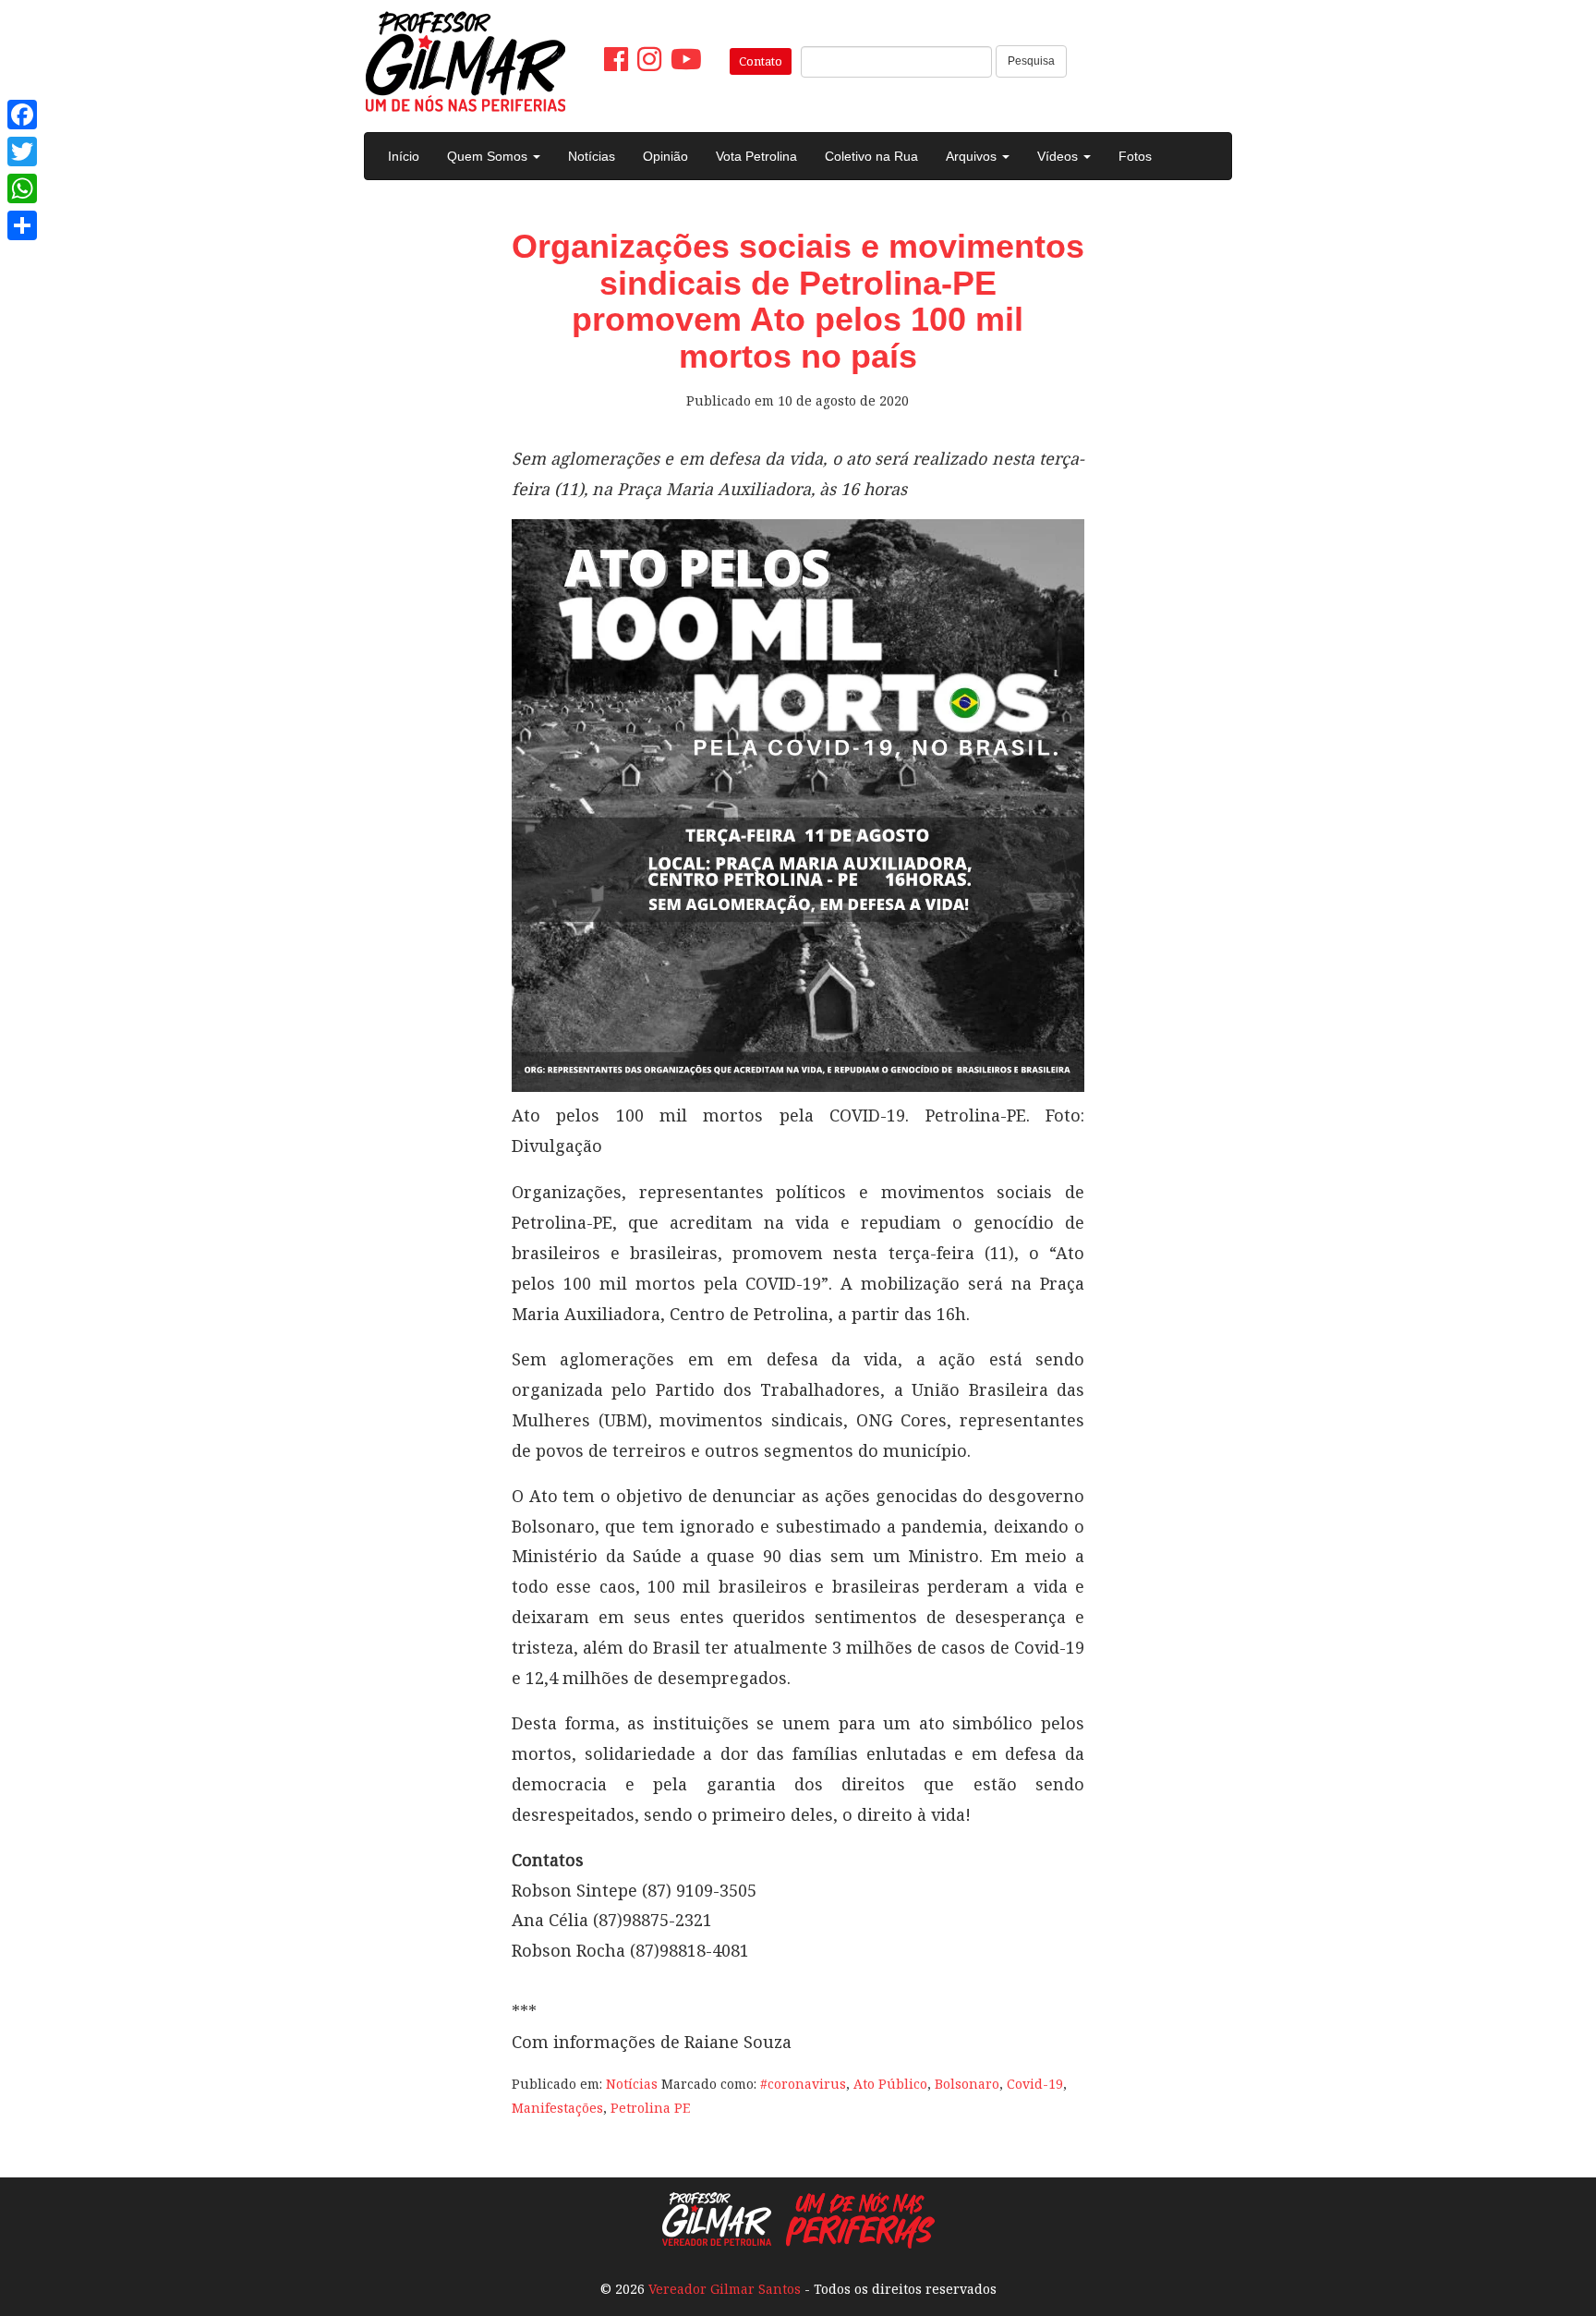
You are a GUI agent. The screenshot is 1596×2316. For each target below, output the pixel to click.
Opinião (665, 156)
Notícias (592, 156)
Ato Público (890, 2084)
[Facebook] (22, 115)
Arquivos (973, 156)
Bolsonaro (967, 2084)
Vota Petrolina (756, 156)
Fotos (1135, 156)
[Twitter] (22, 152)
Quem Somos (489, 156)
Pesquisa (1031, 61)
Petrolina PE (650, 2108)
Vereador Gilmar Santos (725, 2289)
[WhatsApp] (22, 188)
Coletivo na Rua (871, 156)
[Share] (22, 225)
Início (404, 156)
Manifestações (557, 2108)
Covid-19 (1035, 2084)
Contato (761, 61)
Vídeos (1059, 156)
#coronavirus (803, 2084)
